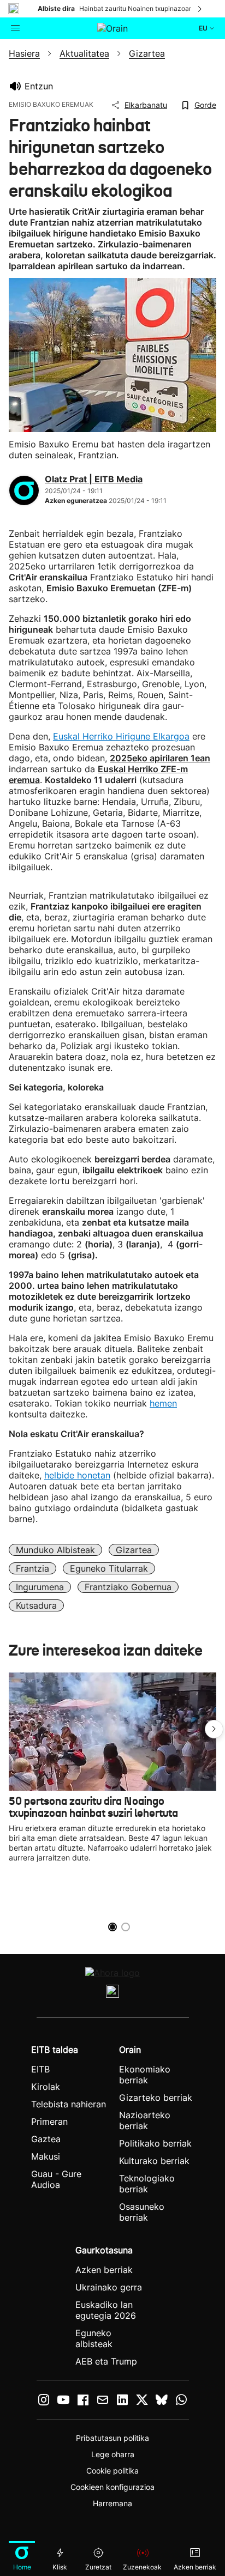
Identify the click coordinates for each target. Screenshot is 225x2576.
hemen (163, 1403)
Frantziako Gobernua (128, 1587)
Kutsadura (36, 1605)
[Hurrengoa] (200, 9)
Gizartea (134, 1550)
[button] (214, 1729)
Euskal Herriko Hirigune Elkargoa (121, 736)
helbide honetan (77, 1475)
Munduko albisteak (55, 1550)
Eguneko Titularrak (109, 1568)
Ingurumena (40, 1587)
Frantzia (32, 1568)
